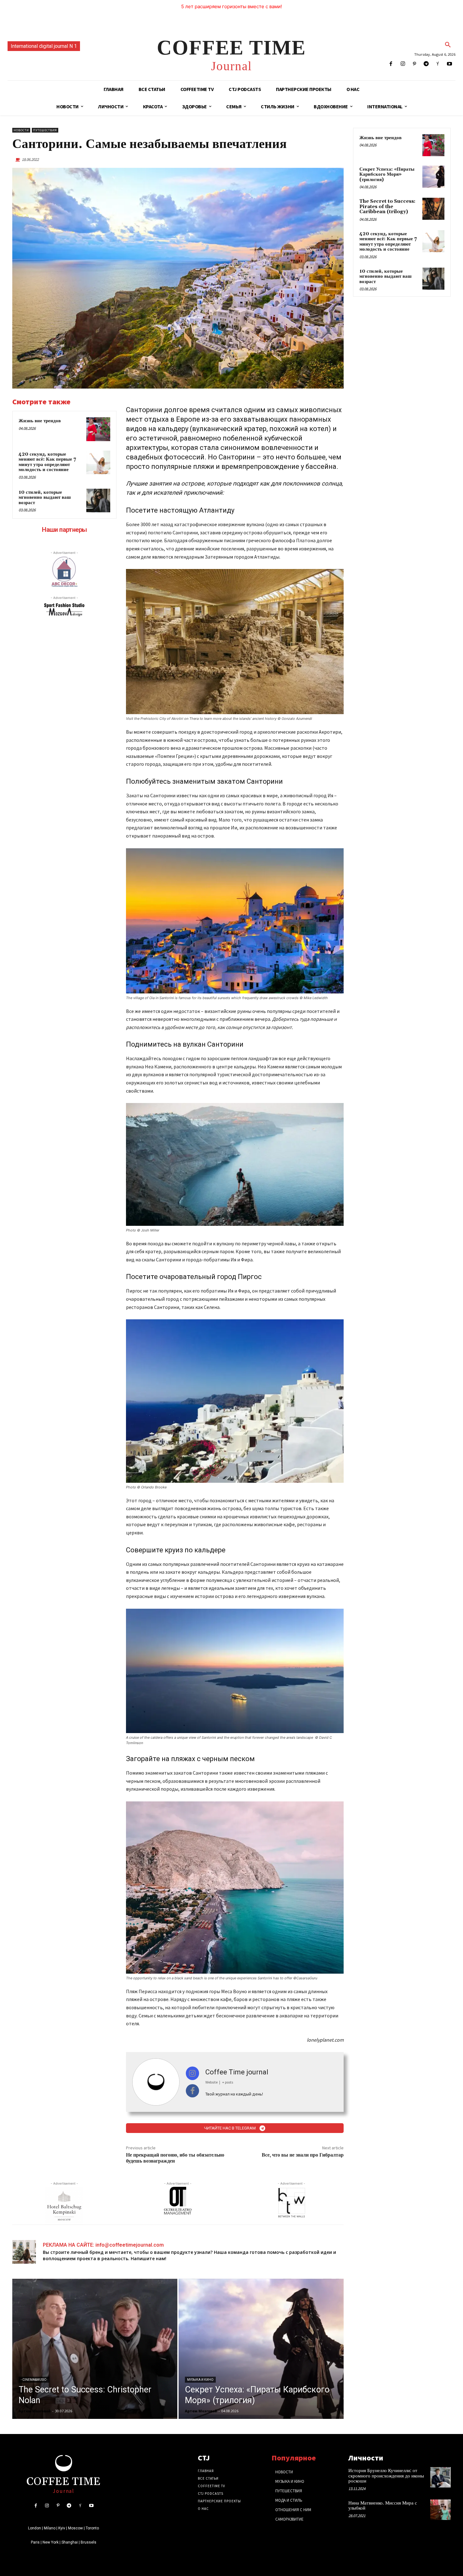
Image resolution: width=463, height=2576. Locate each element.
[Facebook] (391, 64)
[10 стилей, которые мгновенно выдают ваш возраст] (98, 501)
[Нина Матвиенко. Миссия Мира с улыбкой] (440, 2510)
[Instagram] (403, 64)
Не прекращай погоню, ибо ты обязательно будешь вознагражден (175, 2158)
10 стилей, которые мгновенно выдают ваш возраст (45, 498)
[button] (448, 45)
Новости (21, 130)
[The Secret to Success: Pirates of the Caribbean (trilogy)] (433, 209)
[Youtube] (450, 64)
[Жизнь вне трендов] (98, 429)
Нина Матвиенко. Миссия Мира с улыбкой (383, 2506)
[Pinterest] (414, 64)
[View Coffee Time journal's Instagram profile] (193, 2073)
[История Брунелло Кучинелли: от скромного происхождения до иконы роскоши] (440, 2477)
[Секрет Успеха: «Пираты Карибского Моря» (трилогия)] (261, 2349)
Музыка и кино (200, 2380)
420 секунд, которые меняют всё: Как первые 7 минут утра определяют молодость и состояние (47, 462)
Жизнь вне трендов (40, 421)
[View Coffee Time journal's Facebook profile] (193, 2091)
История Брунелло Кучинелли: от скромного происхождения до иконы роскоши (386, 2476)
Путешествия (45, 130)
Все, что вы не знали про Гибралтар (303, 2155)
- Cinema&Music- (34, 2380)
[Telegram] (426, 64)
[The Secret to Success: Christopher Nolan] (95, 2349)
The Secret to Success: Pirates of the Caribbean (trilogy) (387, 207)
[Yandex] (438, 64)
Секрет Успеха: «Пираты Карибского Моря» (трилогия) (387, 174)
